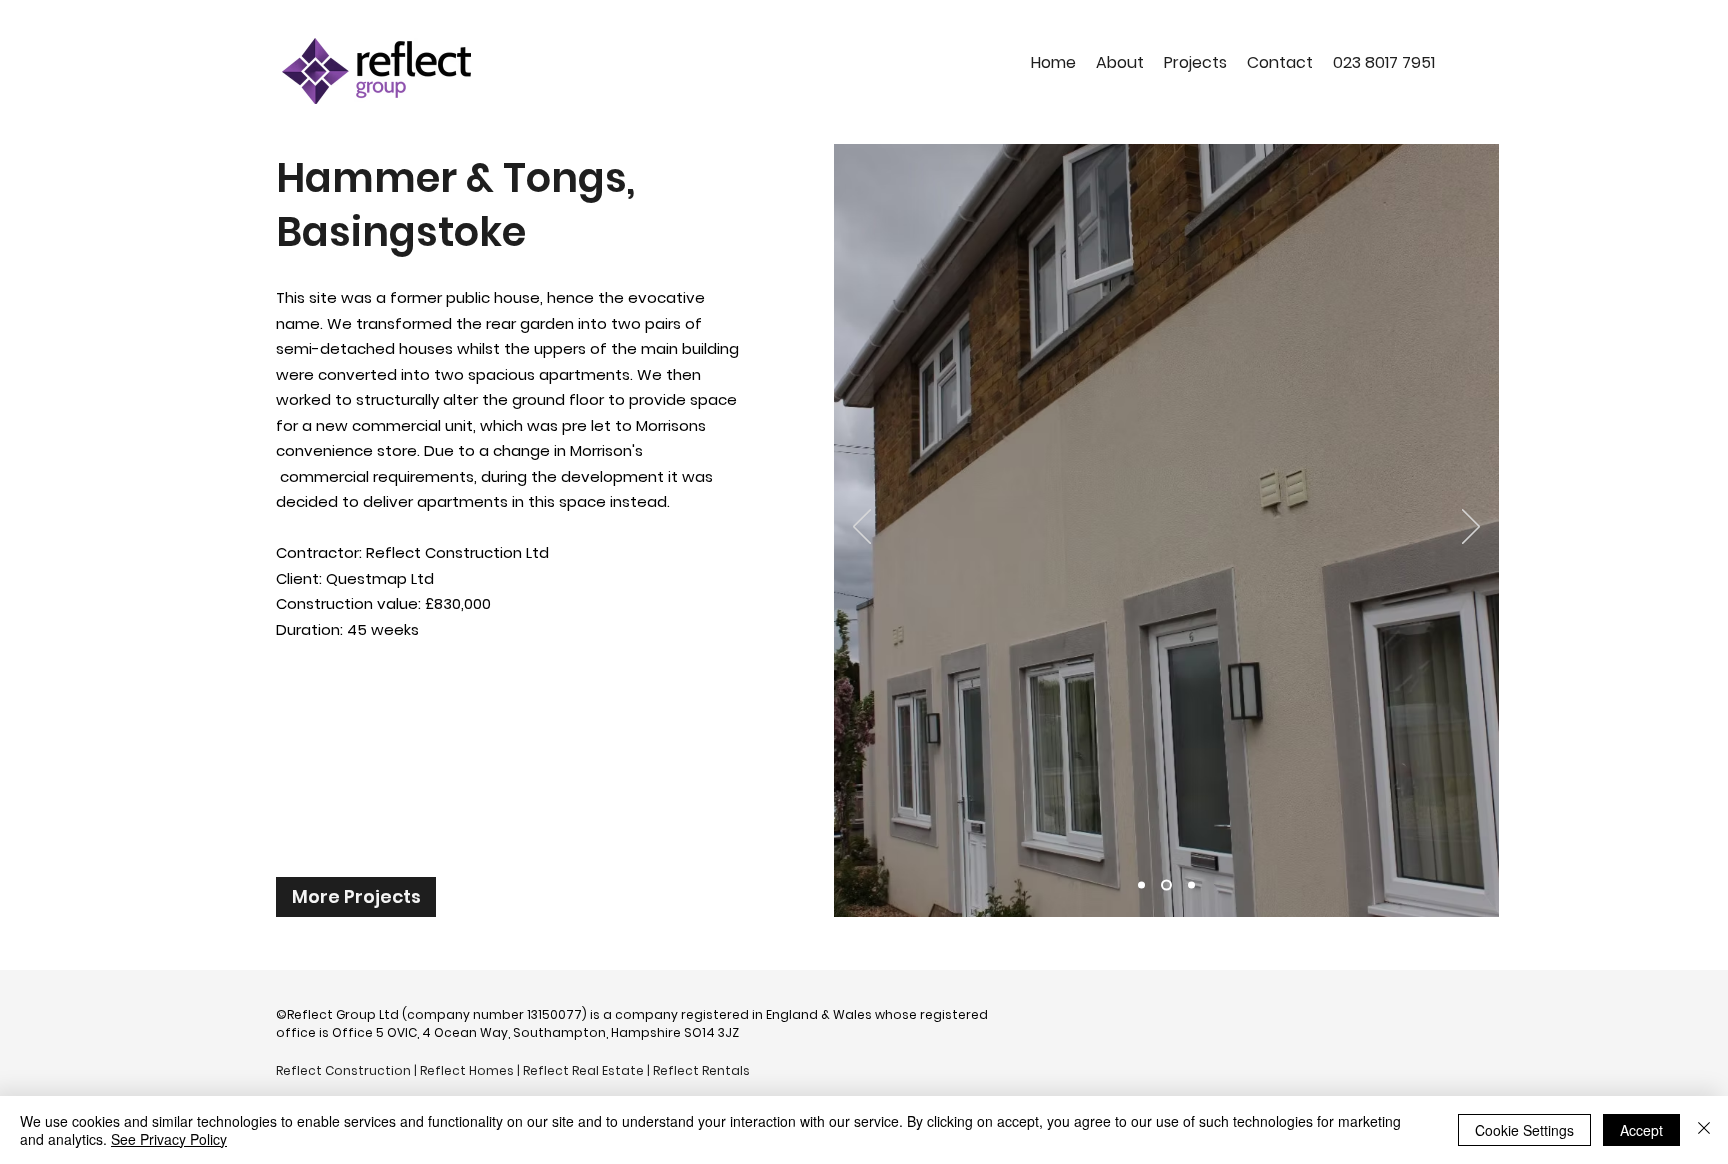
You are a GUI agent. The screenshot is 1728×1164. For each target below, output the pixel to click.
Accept (1641, 1130)
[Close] (1704, 1130)
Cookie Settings (1524, 1130)
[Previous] (862, 528)
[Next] (1471, 528)
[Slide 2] (1164, 885)
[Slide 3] (1189, 885)
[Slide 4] (1141, 885)
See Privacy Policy (169, 1139)
